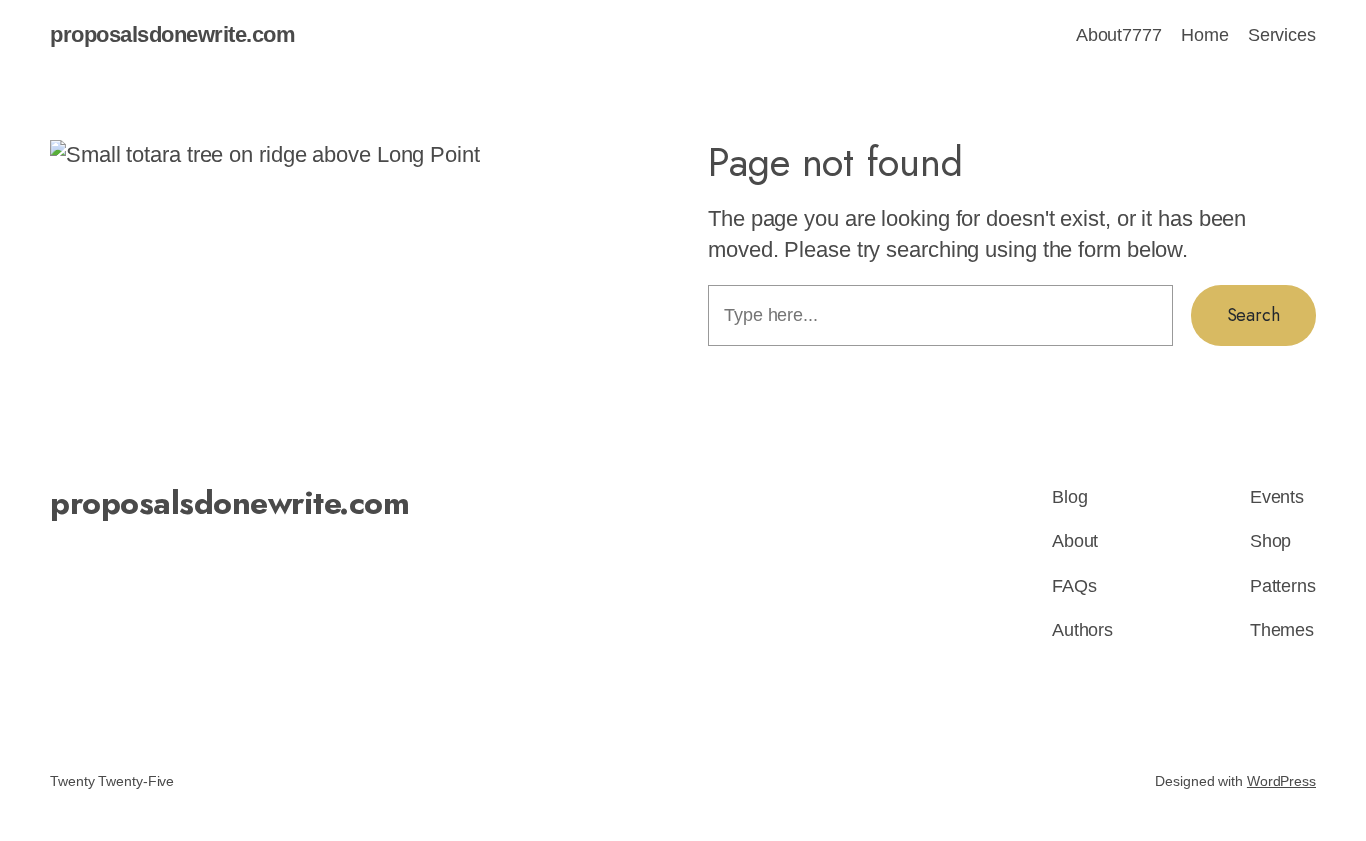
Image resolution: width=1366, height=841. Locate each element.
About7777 (1119, 35)
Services (1282, 35)
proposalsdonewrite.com (172, 34)
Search (1253, 315)
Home (1205, 35)
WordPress (1281, 781)
